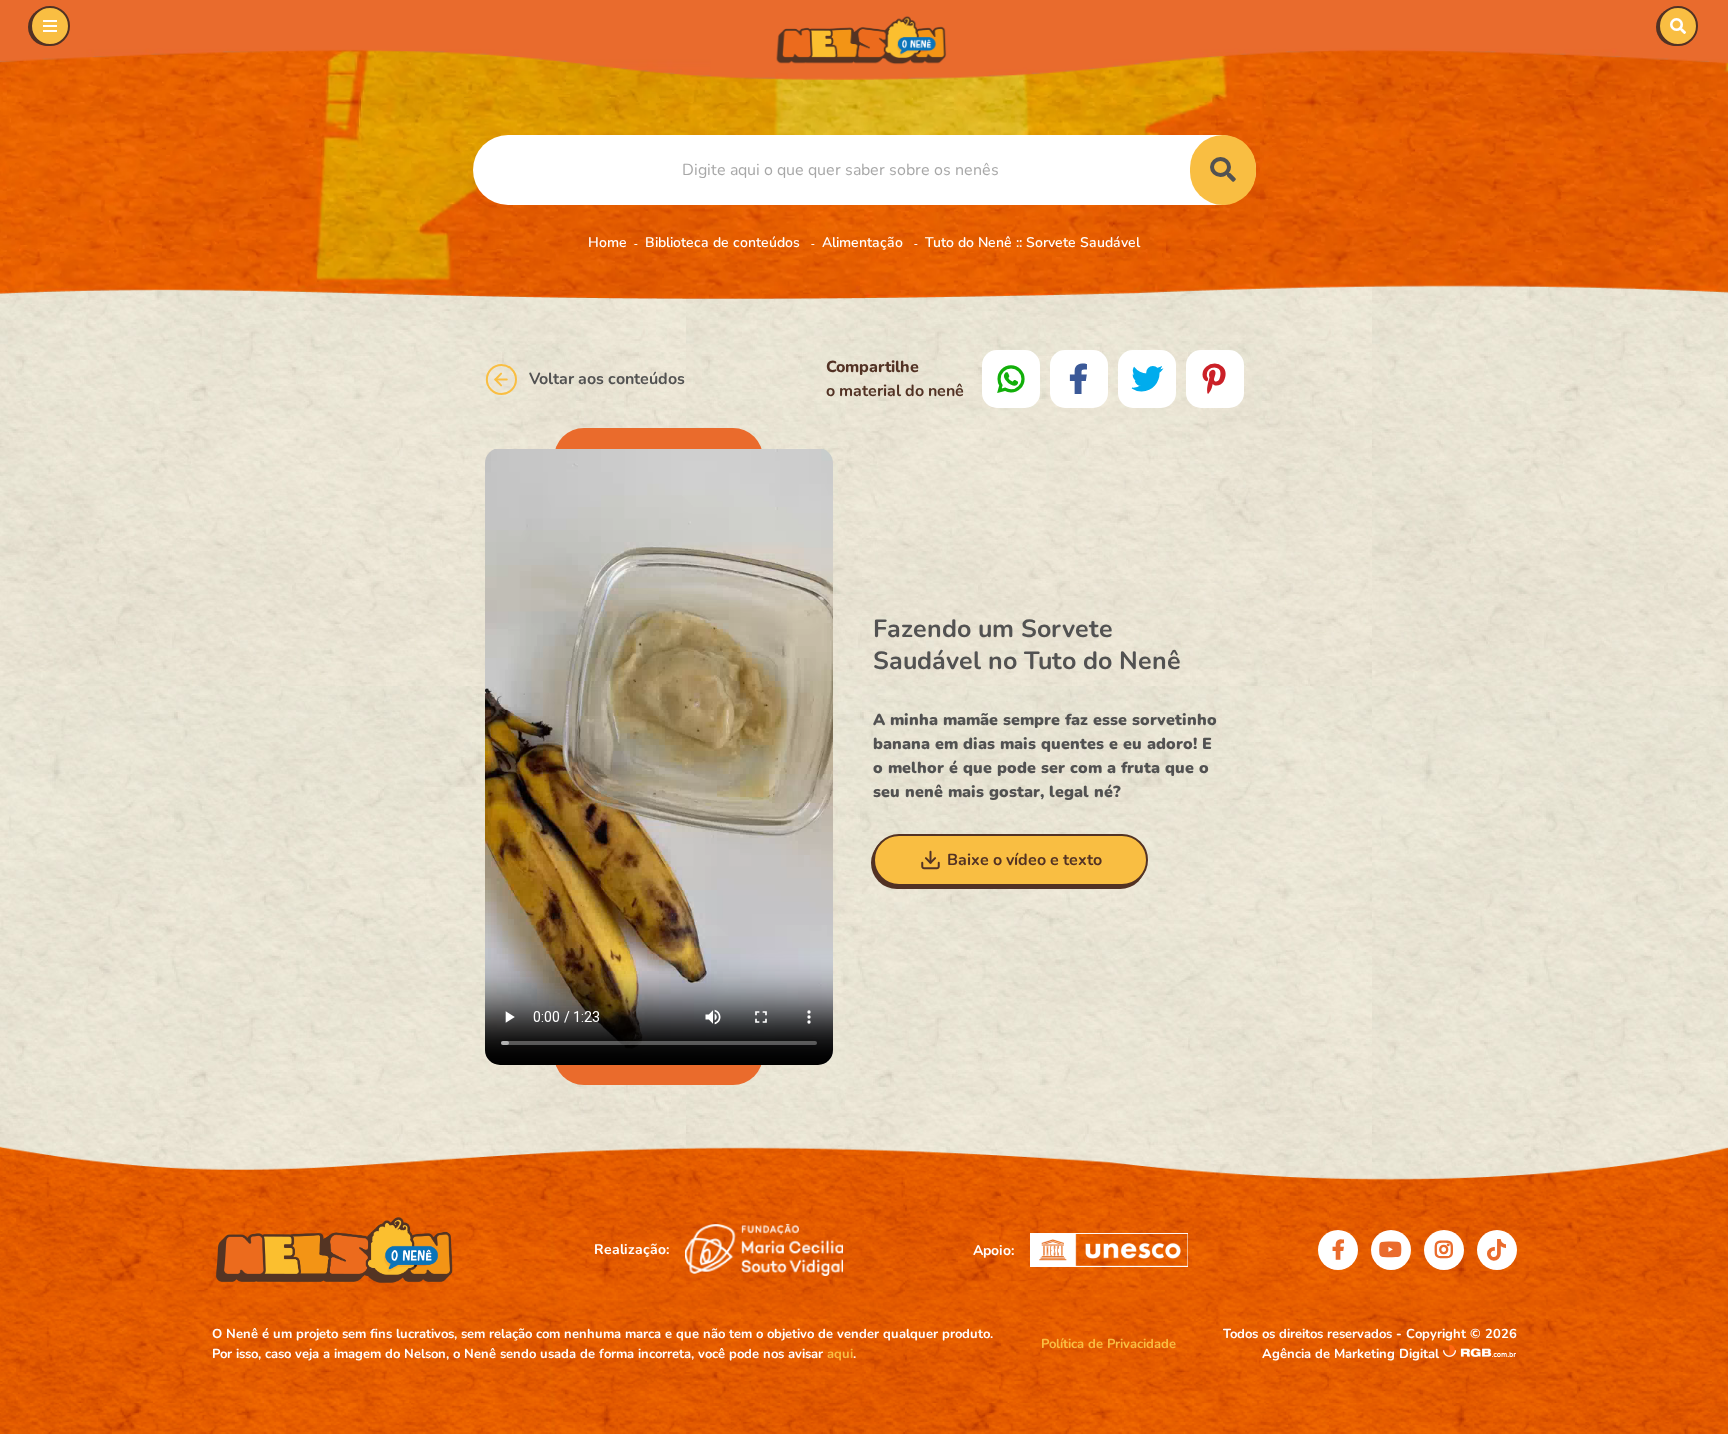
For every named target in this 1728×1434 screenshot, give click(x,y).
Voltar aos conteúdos (607, 379)
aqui (840, 1354)
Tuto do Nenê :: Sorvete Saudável (1032, 242)
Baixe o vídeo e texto (1024, 860)
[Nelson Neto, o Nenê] (864, 40)
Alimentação (864, 242)
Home (607, 242)
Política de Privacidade (1108, 1344)
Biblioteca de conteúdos (724, 242)
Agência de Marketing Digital (1352, 1354)
